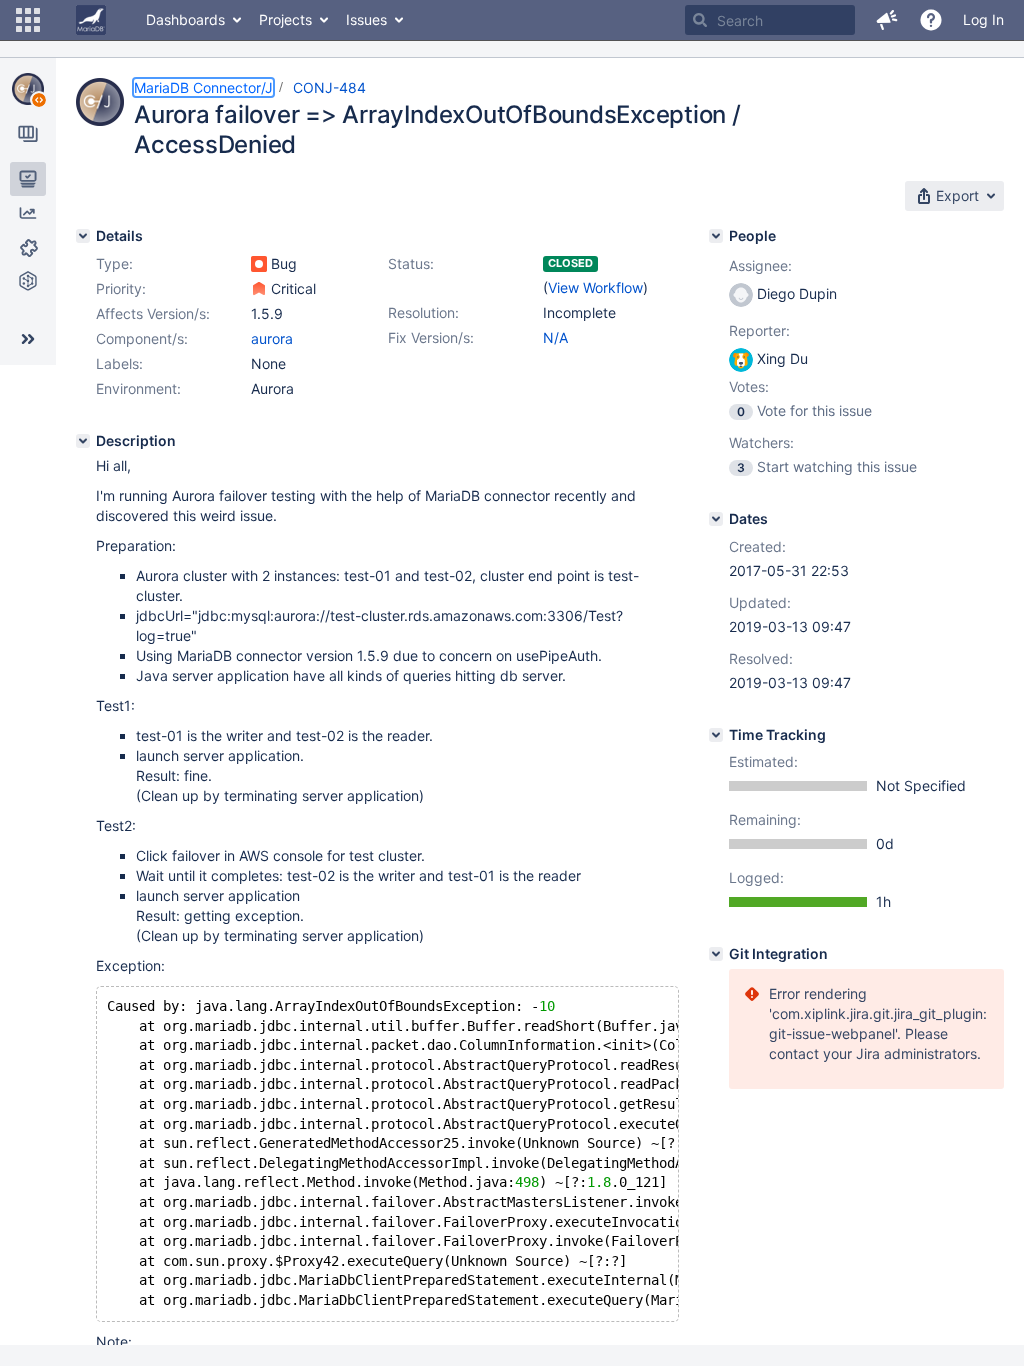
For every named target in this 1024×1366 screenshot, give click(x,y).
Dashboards (185, 19)
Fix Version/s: (431, 337)
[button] (28, 20)
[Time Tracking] (716, 735)
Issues (366, 19)
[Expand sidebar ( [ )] (28, 339)
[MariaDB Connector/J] (28, 89)
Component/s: (142, 338)
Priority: (121, 288)
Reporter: (759, 330)
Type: (114, 263)
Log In (983, 19)
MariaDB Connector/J (203, 87)
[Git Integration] (716, 954)
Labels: (119, 363)
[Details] (83, 236)
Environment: (138, 388)
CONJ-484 (329, 87)
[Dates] (716, 519)
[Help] (931, 20)
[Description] (83, 441)
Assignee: (760, 265)
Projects (285, 19)
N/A (555, 337)
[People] (716, 236)
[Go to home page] (91, 20)
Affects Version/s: (153, 313)
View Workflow (595, 287)
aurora (272, 338)
